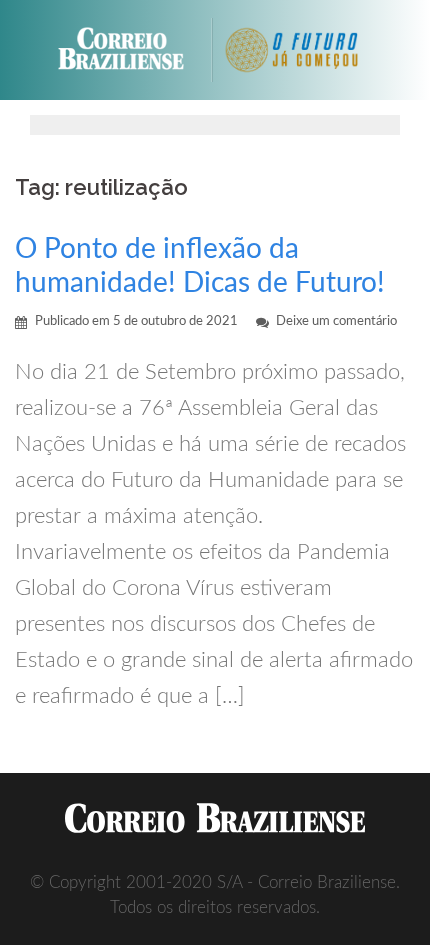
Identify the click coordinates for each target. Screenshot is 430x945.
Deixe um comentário (336, 321)
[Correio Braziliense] (129, 50)
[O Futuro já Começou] (301, 50)
